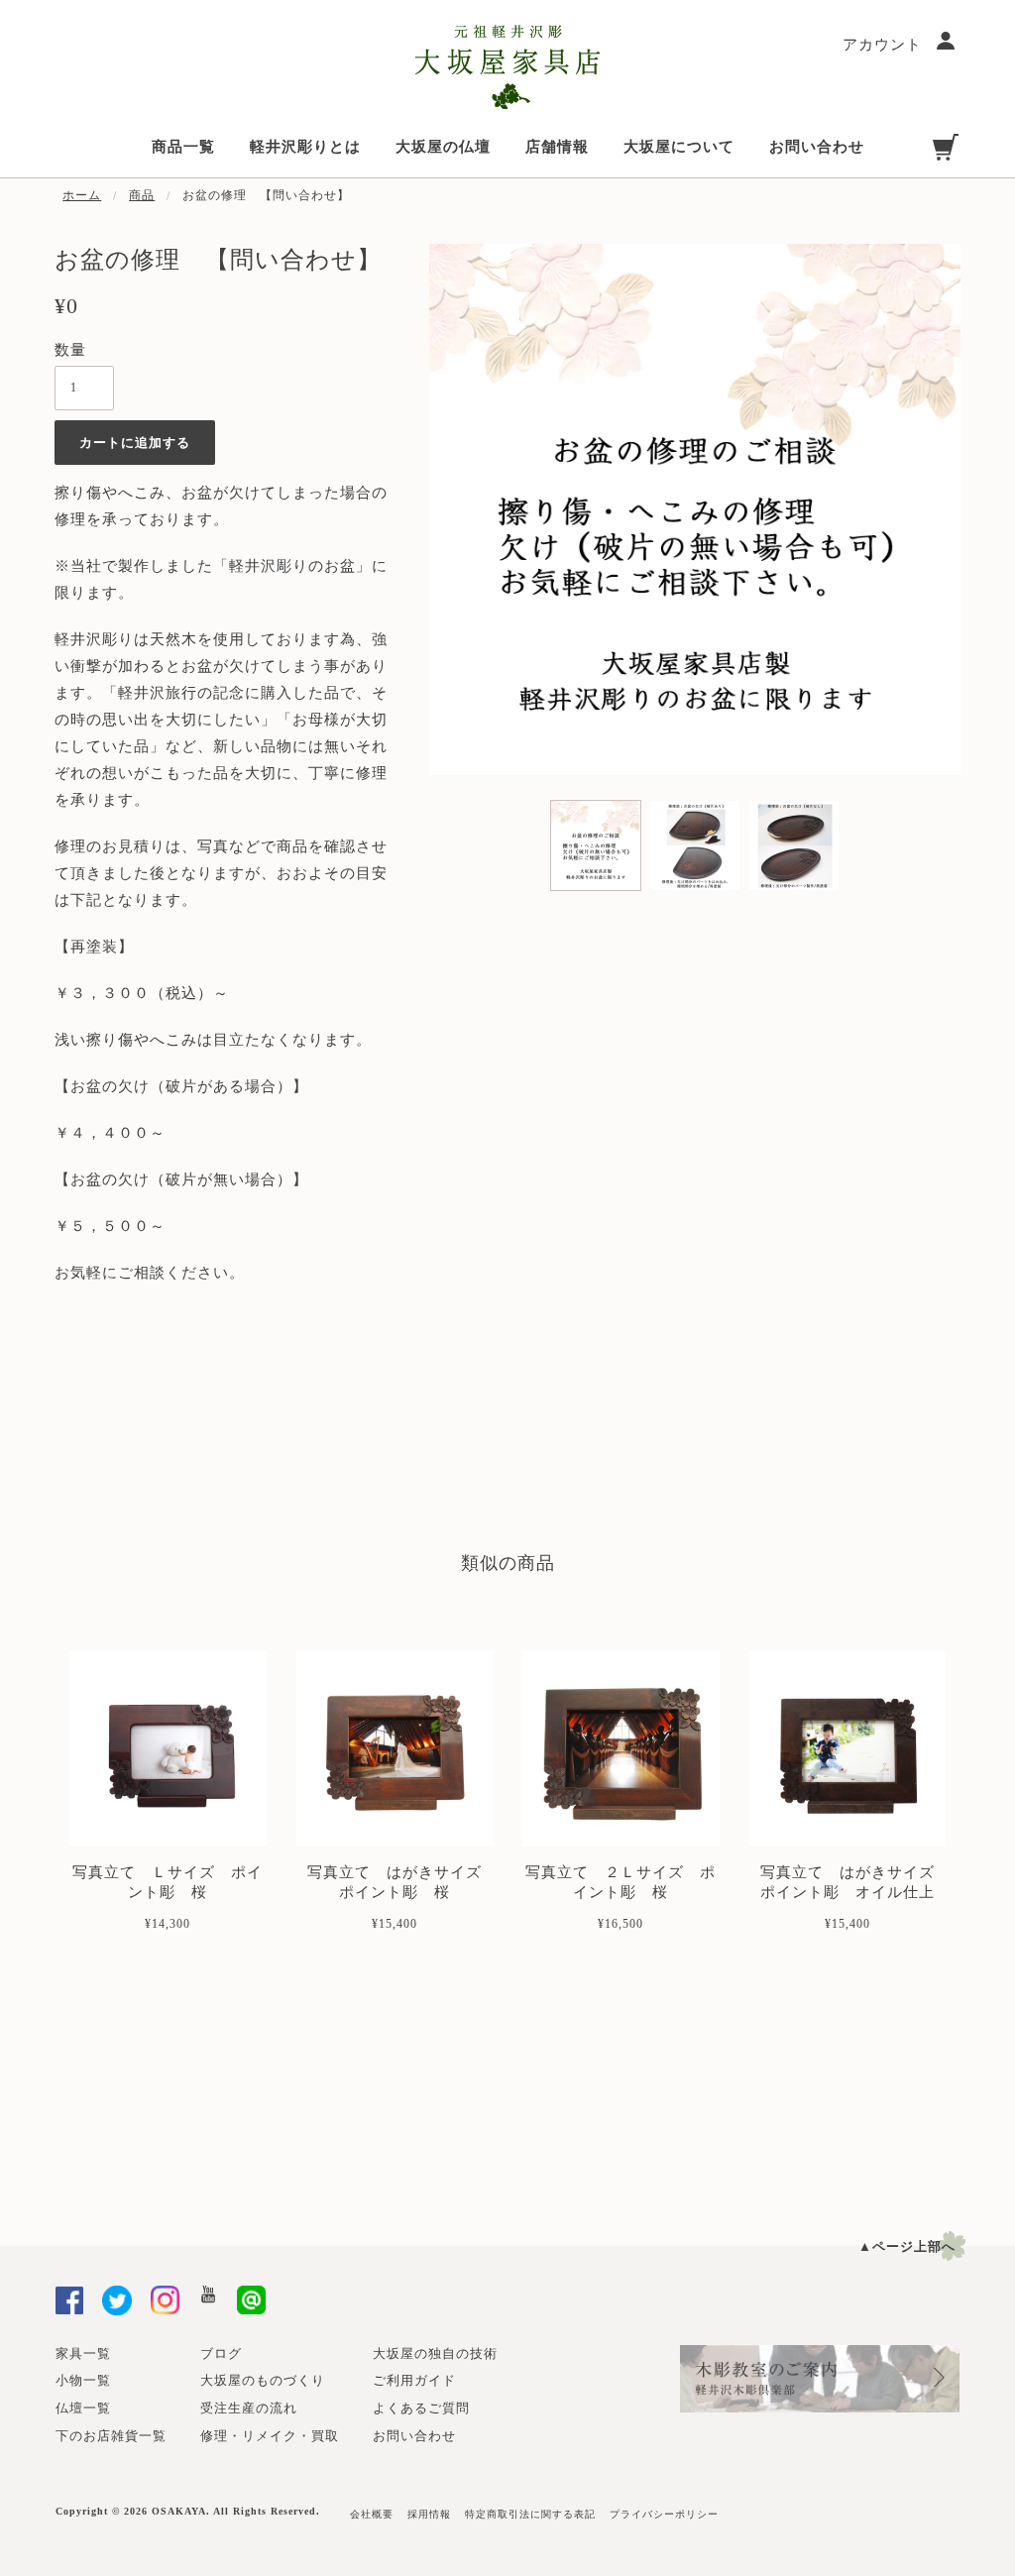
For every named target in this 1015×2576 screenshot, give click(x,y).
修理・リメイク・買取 (270, 2436)
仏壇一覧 (83, 2408)
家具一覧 (83, 2353)
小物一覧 (83, 2380)
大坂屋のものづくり (263, 2380)
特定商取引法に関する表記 (530, 2514)
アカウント (885, 45)
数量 (70, 350)
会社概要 (372, 2514)
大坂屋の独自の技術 (435, 2353)
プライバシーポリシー (664, 2514)
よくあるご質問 (421, 2408)
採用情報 (429, 2514)
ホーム (82, 195)
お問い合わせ (414, 2436)
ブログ (221, 2353)
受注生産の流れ (249, 2408)
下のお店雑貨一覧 (111, 2436)
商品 (142, 195)
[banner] (507, 67)
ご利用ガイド (414, 2380)
